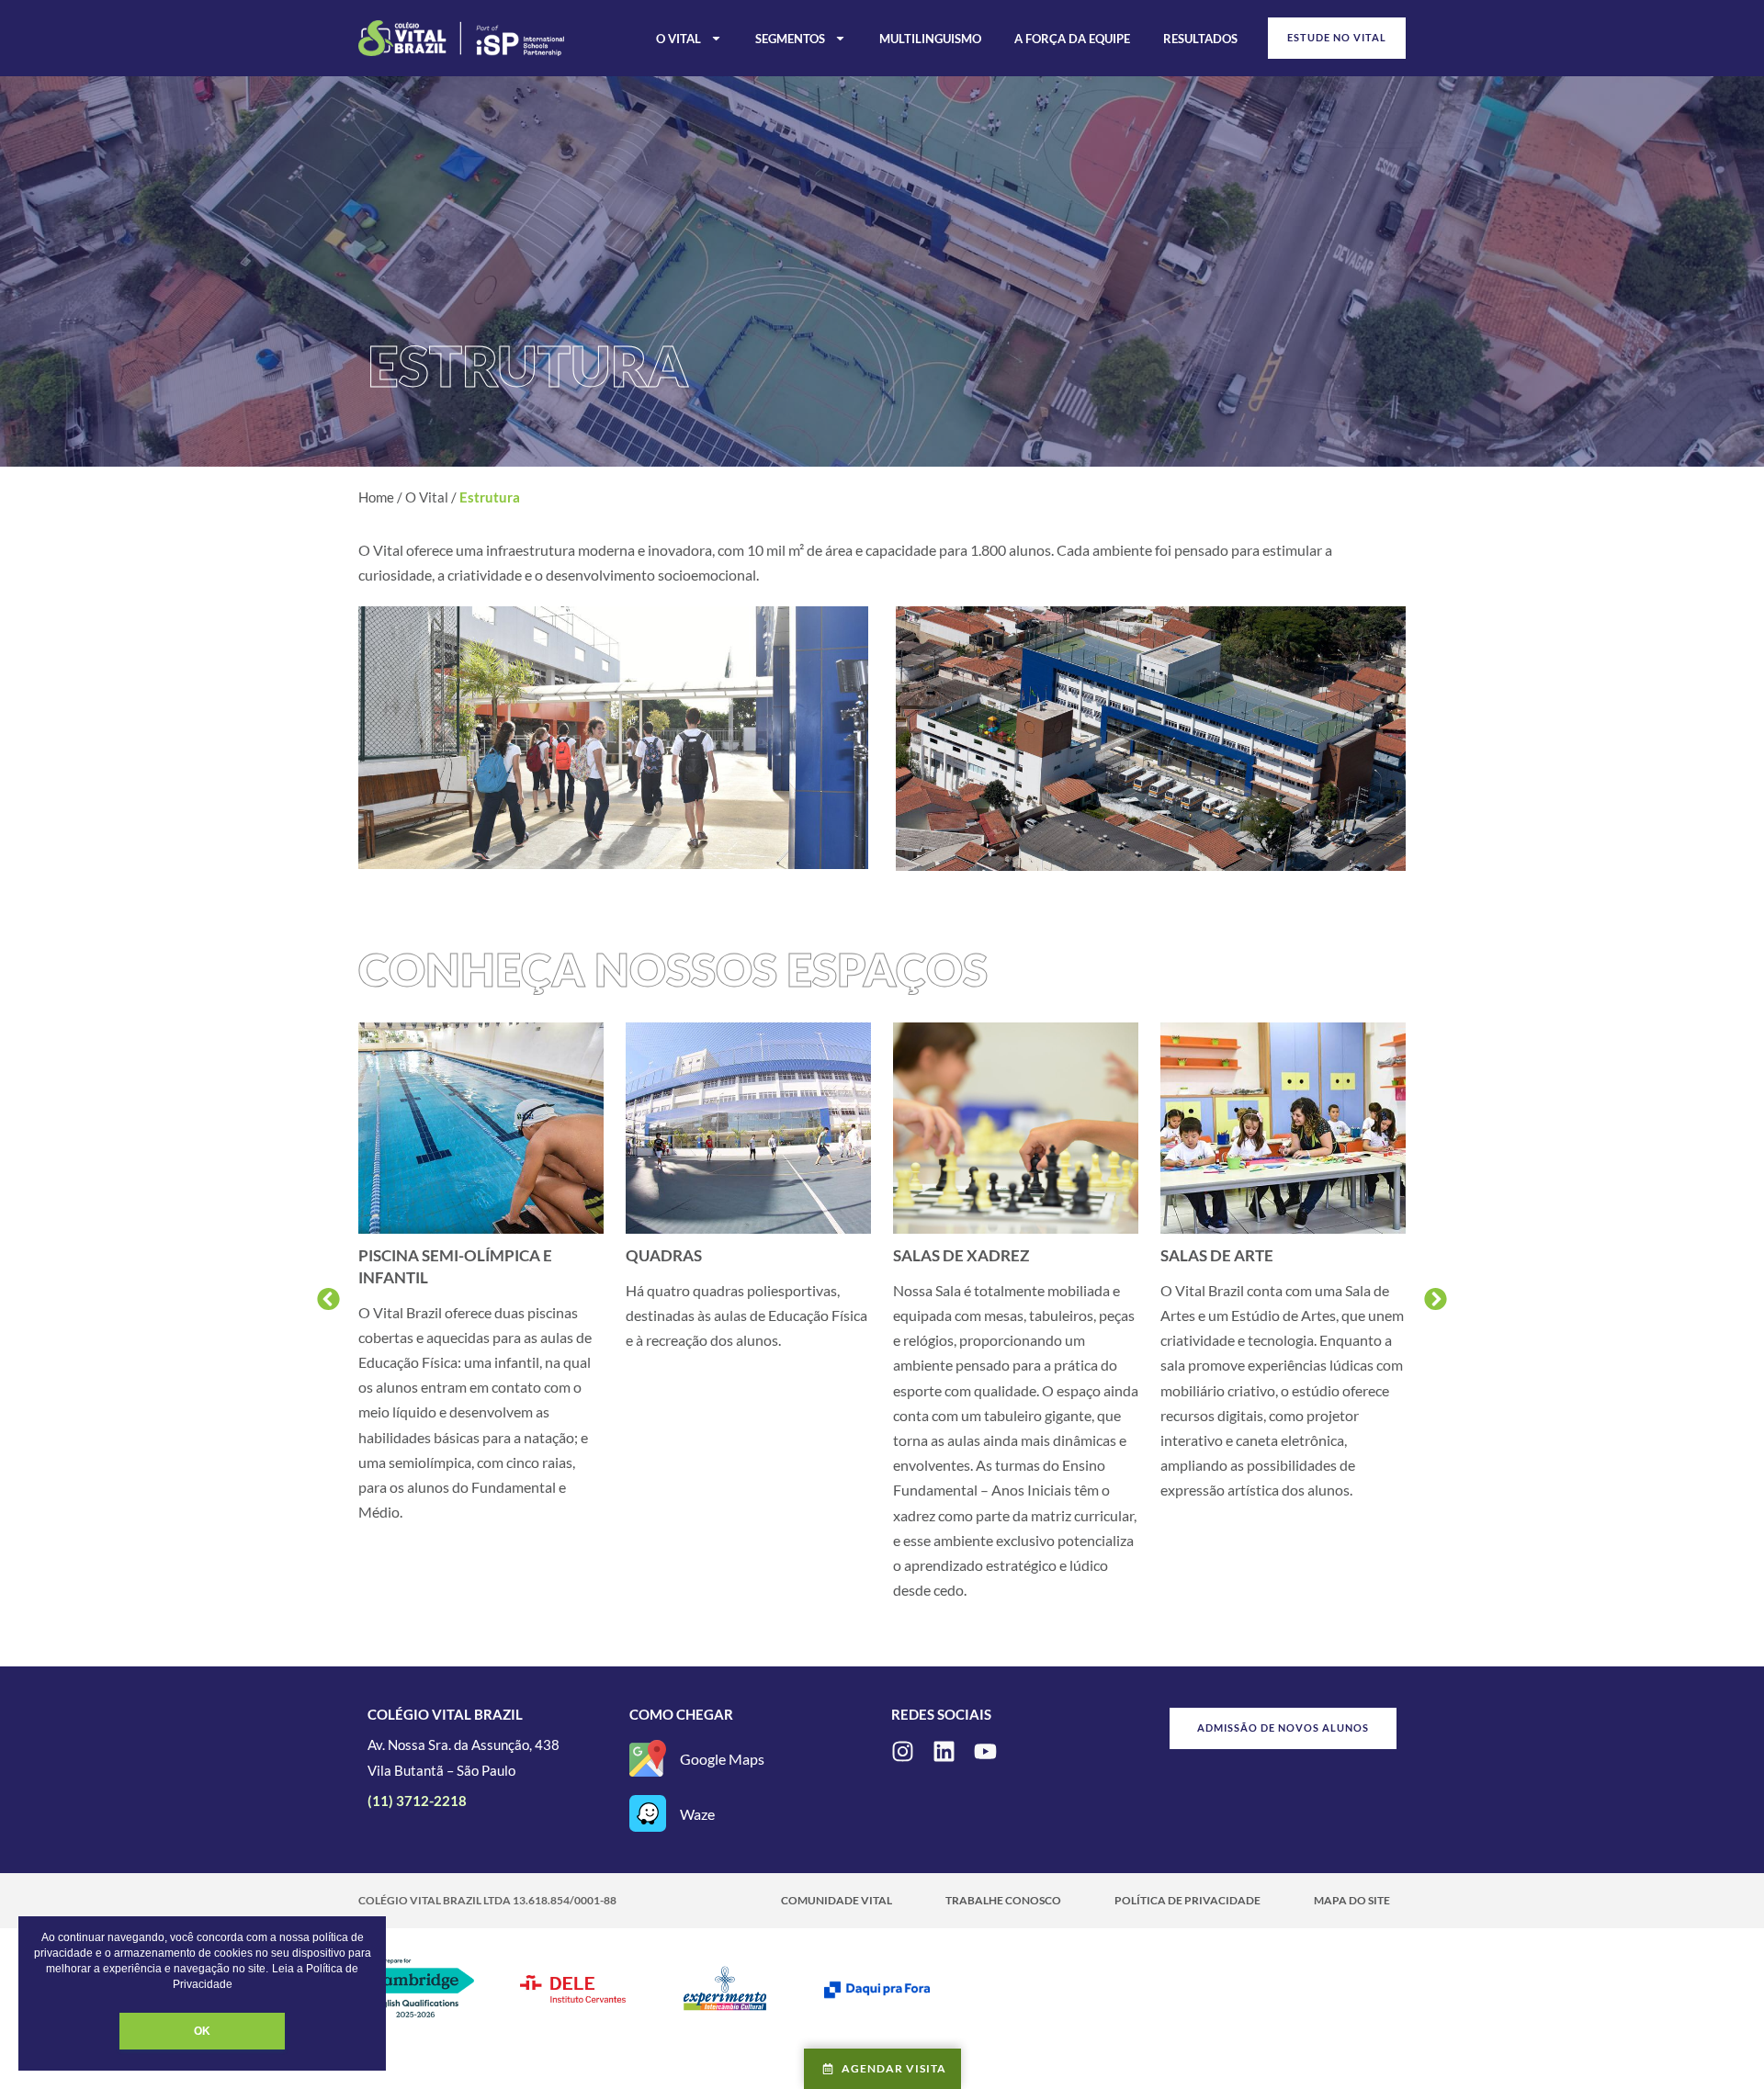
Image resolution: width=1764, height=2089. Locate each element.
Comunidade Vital (837, 1900)
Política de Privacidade (1187, 1900)
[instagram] (903, 1751)
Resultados (1200, 39)
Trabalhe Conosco (1003, 1900)
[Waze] (648, 1813)
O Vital (678, 39)
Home (376, 497)
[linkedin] (944, 1751)
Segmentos (790, 39)
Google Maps (722, 1759)
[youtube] (985, 1751)
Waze (697, 1814)
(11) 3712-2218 (417, 1801)
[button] (328, 1299)
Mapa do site (1352, 1900)
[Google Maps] (648, 1758)
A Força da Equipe (1072, 39)
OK (202, 2031)
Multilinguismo (930, 39)
